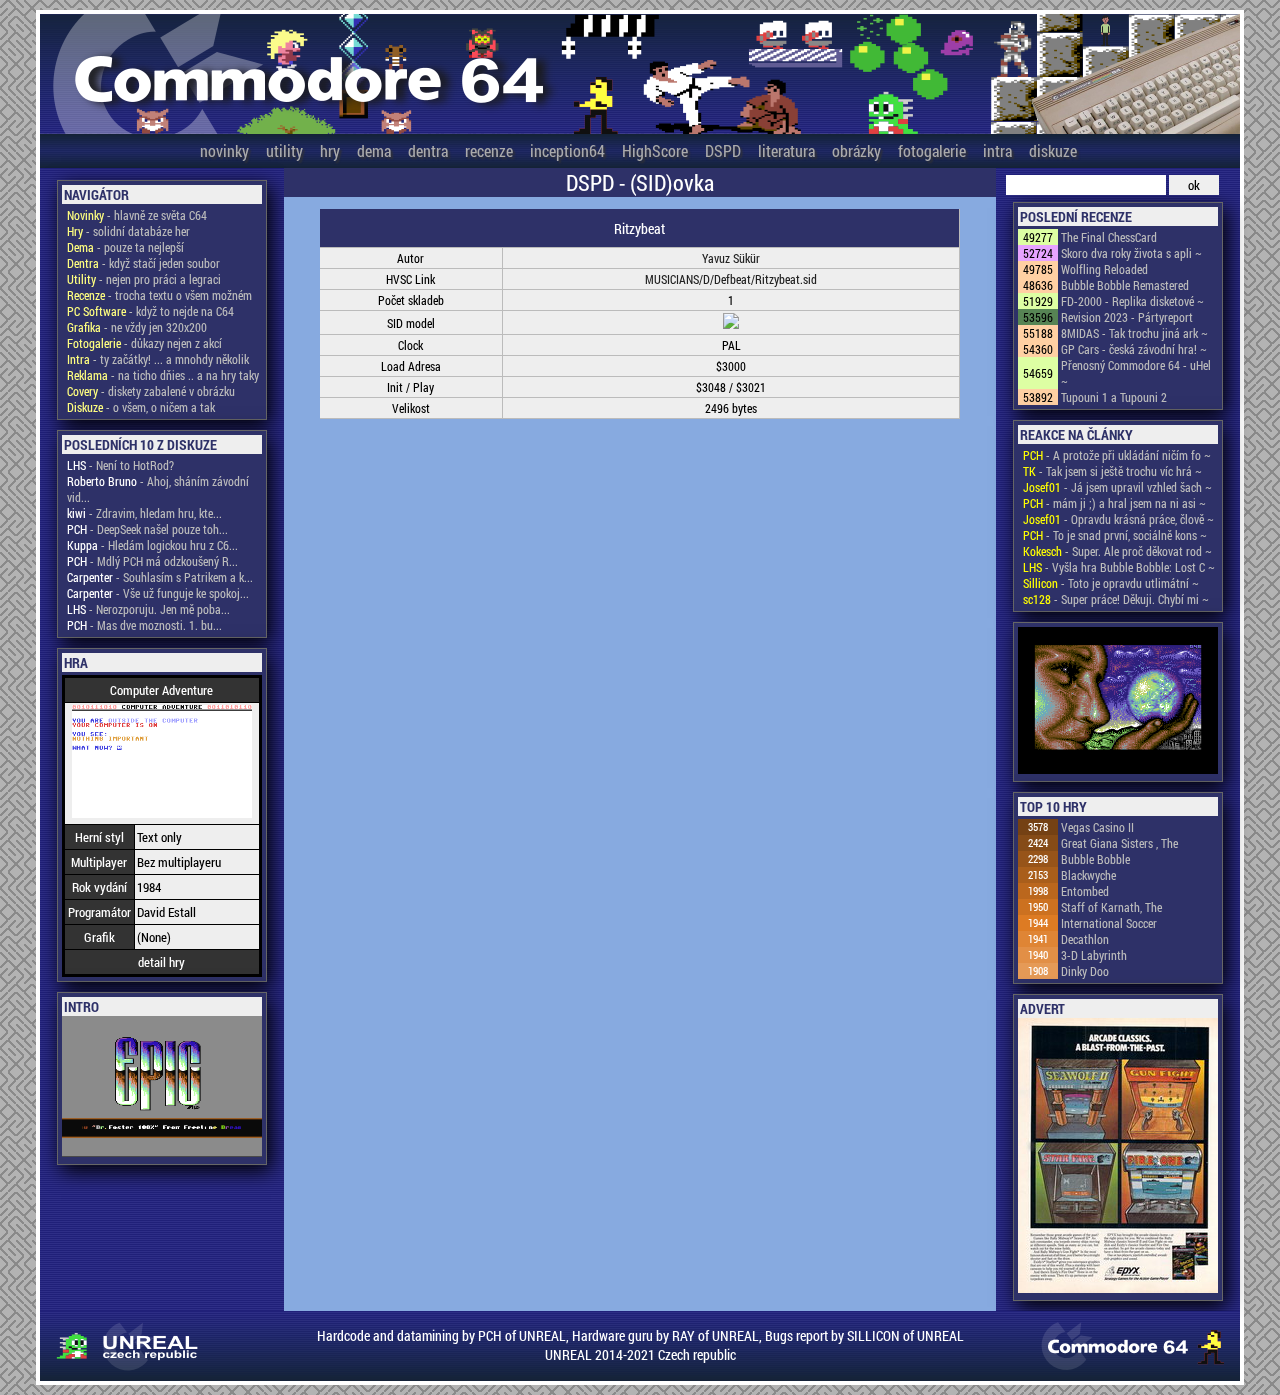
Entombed (1085, 891)
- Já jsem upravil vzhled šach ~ (1117, 487)
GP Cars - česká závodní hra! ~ (1134, 349)
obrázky (856, 150)
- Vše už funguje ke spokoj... (158, 593)
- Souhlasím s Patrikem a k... (160, 577)
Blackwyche (1088, 875)
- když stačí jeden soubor (143, 263)
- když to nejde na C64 (150, 311)
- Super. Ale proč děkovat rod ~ (1117, 551)
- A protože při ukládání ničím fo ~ (1117, 455)
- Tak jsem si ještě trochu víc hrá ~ (1112, 471)
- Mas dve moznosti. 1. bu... (144, 625)
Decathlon (1085, 939)
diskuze (1053, 150)
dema (374, 150)
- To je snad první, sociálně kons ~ (1115, 535)
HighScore (655, 150)
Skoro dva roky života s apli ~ (1131, 253)
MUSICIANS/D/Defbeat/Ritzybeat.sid (731, 279)
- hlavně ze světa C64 (137, 215)
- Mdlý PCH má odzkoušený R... (152, 561)
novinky (224, 150)
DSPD (723, 150)
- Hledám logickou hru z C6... (152, 545)
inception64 (567, 150)
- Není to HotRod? (120, 465)
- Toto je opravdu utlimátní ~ (1111, 583)
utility (284, 150)
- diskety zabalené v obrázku (151, 391)
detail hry (161, 962)
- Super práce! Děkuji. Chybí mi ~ (1116, 599)
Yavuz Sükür (731, 258)
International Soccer (1109, 923)
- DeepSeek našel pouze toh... (147, 529)
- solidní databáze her (128, 231)
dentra (428, 150)
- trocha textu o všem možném (159, 295)
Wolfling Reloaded (1104, 269)
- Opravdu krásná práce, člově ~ (1118, 519)
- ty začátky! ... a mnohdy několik (158, 359)
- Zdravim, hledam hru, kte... (144, 513)
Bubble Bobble (1095, 859)
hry (330, 150)
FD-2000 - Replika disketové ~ (1132, 301)
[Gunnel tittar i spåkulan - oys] (1118, 702)
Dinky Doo (1085, 971)
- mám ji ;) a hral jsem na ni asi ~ (1114, 503)
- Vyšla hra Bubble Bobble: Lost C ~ (1119, 567)
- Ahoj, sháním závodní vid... (158, 489)
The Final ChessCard (1109, 237)
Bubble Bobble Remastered (1125, 285)
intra (997, 150)
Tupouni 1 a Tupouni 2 (1114, 397)
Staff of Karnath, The (1111, 907)
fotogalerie (932, 150)
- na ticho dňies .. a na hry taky (163, 375)
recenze (489, 150)
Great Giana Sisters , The (1119, 843)
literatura (786, 150)
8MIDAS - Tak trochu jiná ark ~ (1134, 333)
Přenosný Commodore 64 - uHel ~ (1136, 373)
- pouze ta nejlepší (125, 247)
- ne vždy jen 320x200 (137, 327)
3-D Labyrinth (1094, 955)
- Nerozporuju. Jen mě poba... (148, 609)
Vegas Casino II (1097, 827)
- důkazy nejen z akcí (144, 343)
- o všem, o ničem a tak (141, 407)
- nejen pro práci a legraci (144, 279)
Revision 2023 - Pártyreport (1127, 317)
